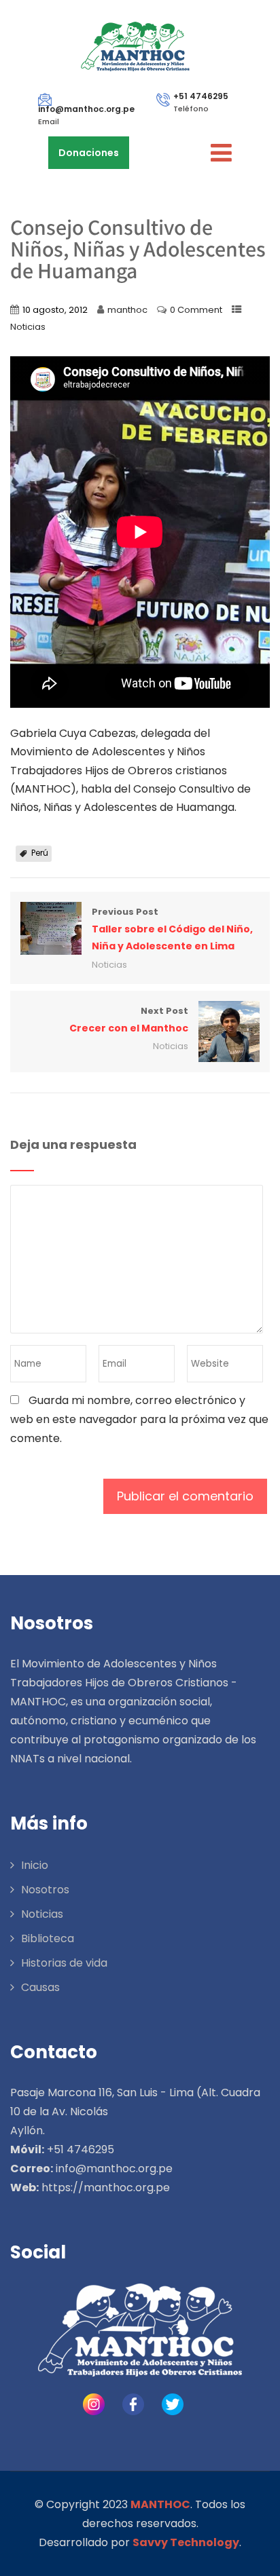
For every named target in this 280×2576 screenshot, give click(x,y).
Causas (40, 1987)
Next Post (129, 1020)
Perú (40, 853)
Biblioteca (48, 1938)
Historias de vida (64, 1963)
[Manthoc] (135, 47)
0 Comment (196, 310)
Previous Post (172, 929)
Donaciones (89, 153)
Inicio (35, 1865)
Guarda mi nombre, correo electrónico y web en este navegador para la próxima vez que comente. (139, 1419)
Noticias (28, 327)
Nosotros (45, 1890)
